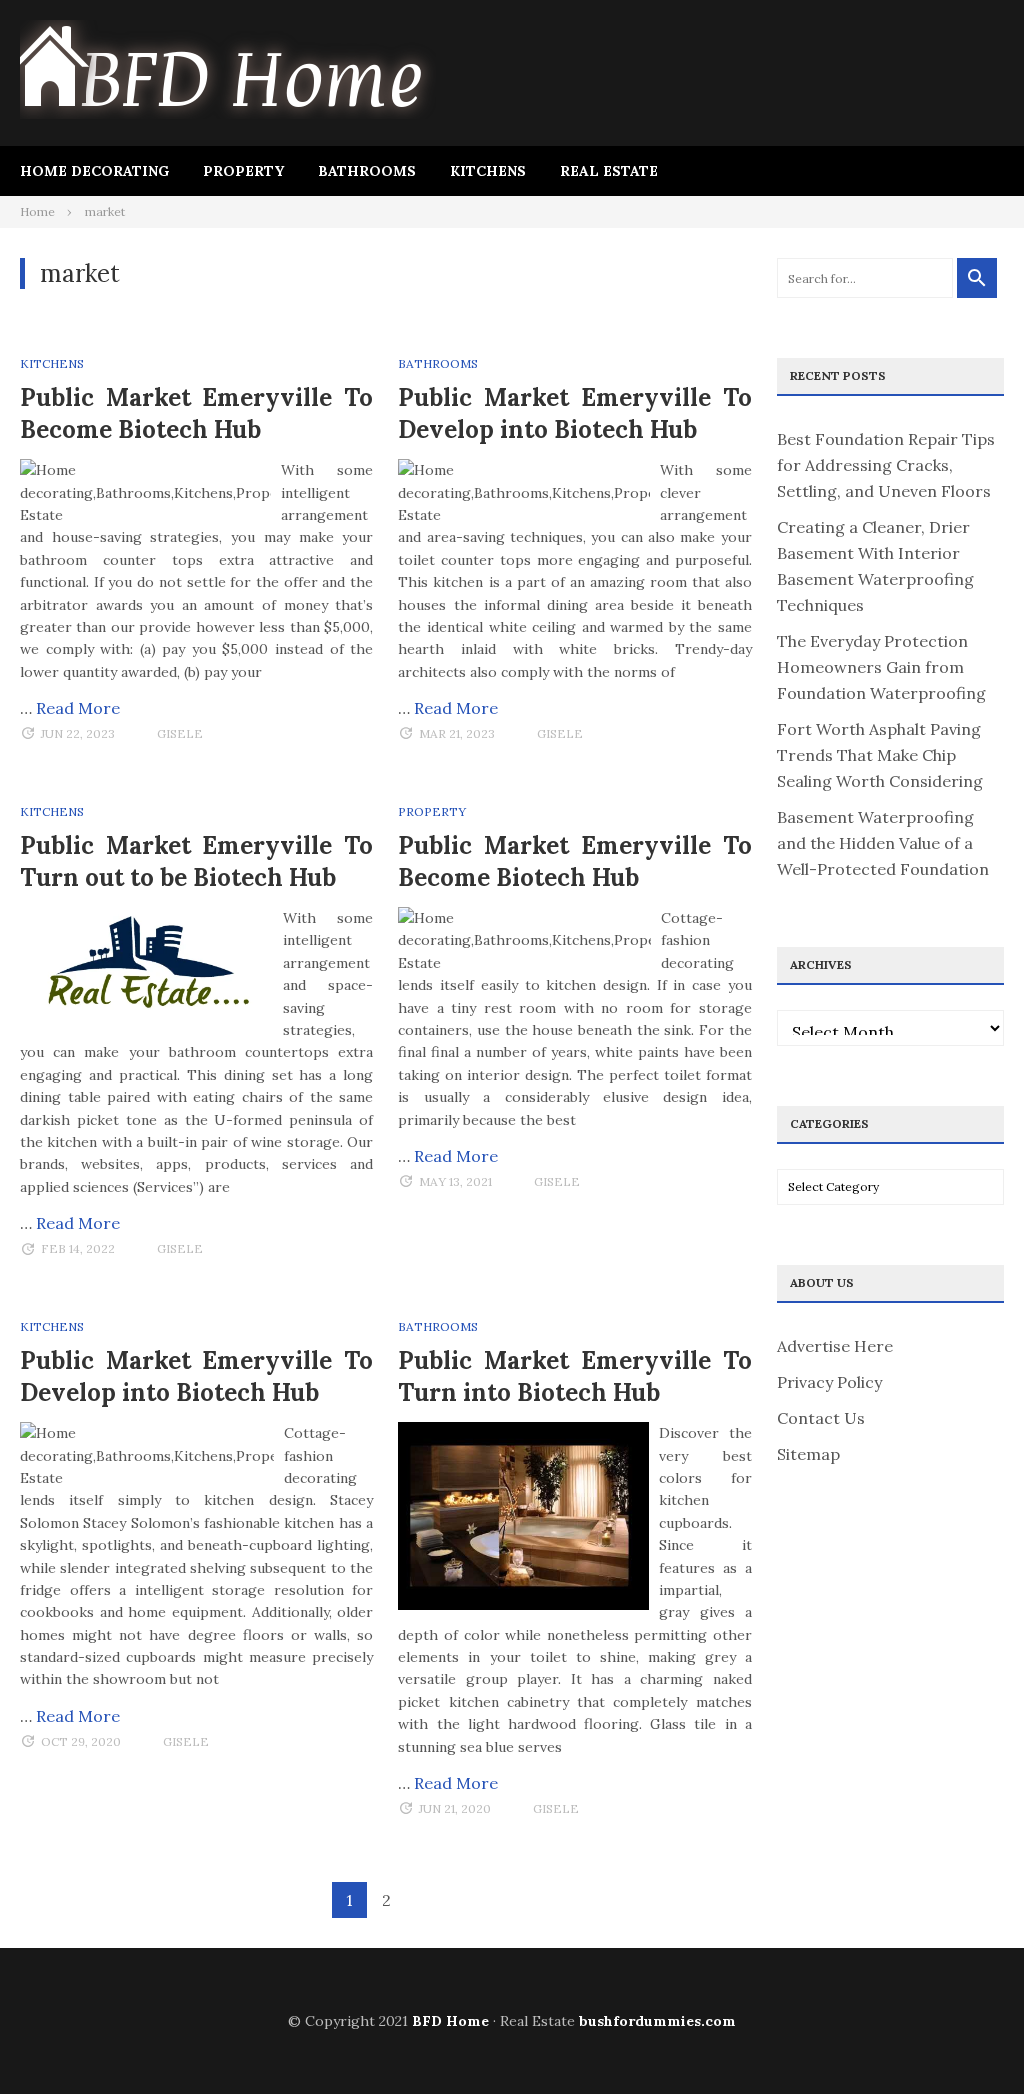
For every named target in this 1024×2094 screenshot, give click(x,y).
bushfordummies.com (657, 2021)
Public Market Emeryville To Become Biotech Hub (196, 413)
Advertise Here (835, 1346)
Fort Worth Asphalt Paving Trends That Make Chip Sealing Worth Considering (880, 755)
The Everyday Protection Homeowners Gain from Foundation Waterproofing (881, 667)
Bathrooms (367, 171)
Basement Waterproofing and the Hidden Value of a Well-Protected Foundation (883, 843)
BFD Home (450, 2021)
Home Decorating (94, 171)
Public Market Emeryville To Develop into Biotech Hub (574, 413)
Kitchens (488, 171)
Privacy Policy (829, 1382)
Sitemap (808, 1454)
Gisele (180, 733)
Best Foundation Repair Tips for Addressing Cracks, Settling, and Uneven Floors (886, 465)
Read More (78, 708)
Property (243, 171)
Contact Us (821, 1418)
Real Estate (609, 171)
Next (423, 1901)
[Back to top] (968, 2038)
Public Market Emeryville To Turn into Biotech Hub (574, 1376)
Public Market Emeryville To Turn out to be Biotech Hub (196, 861)
